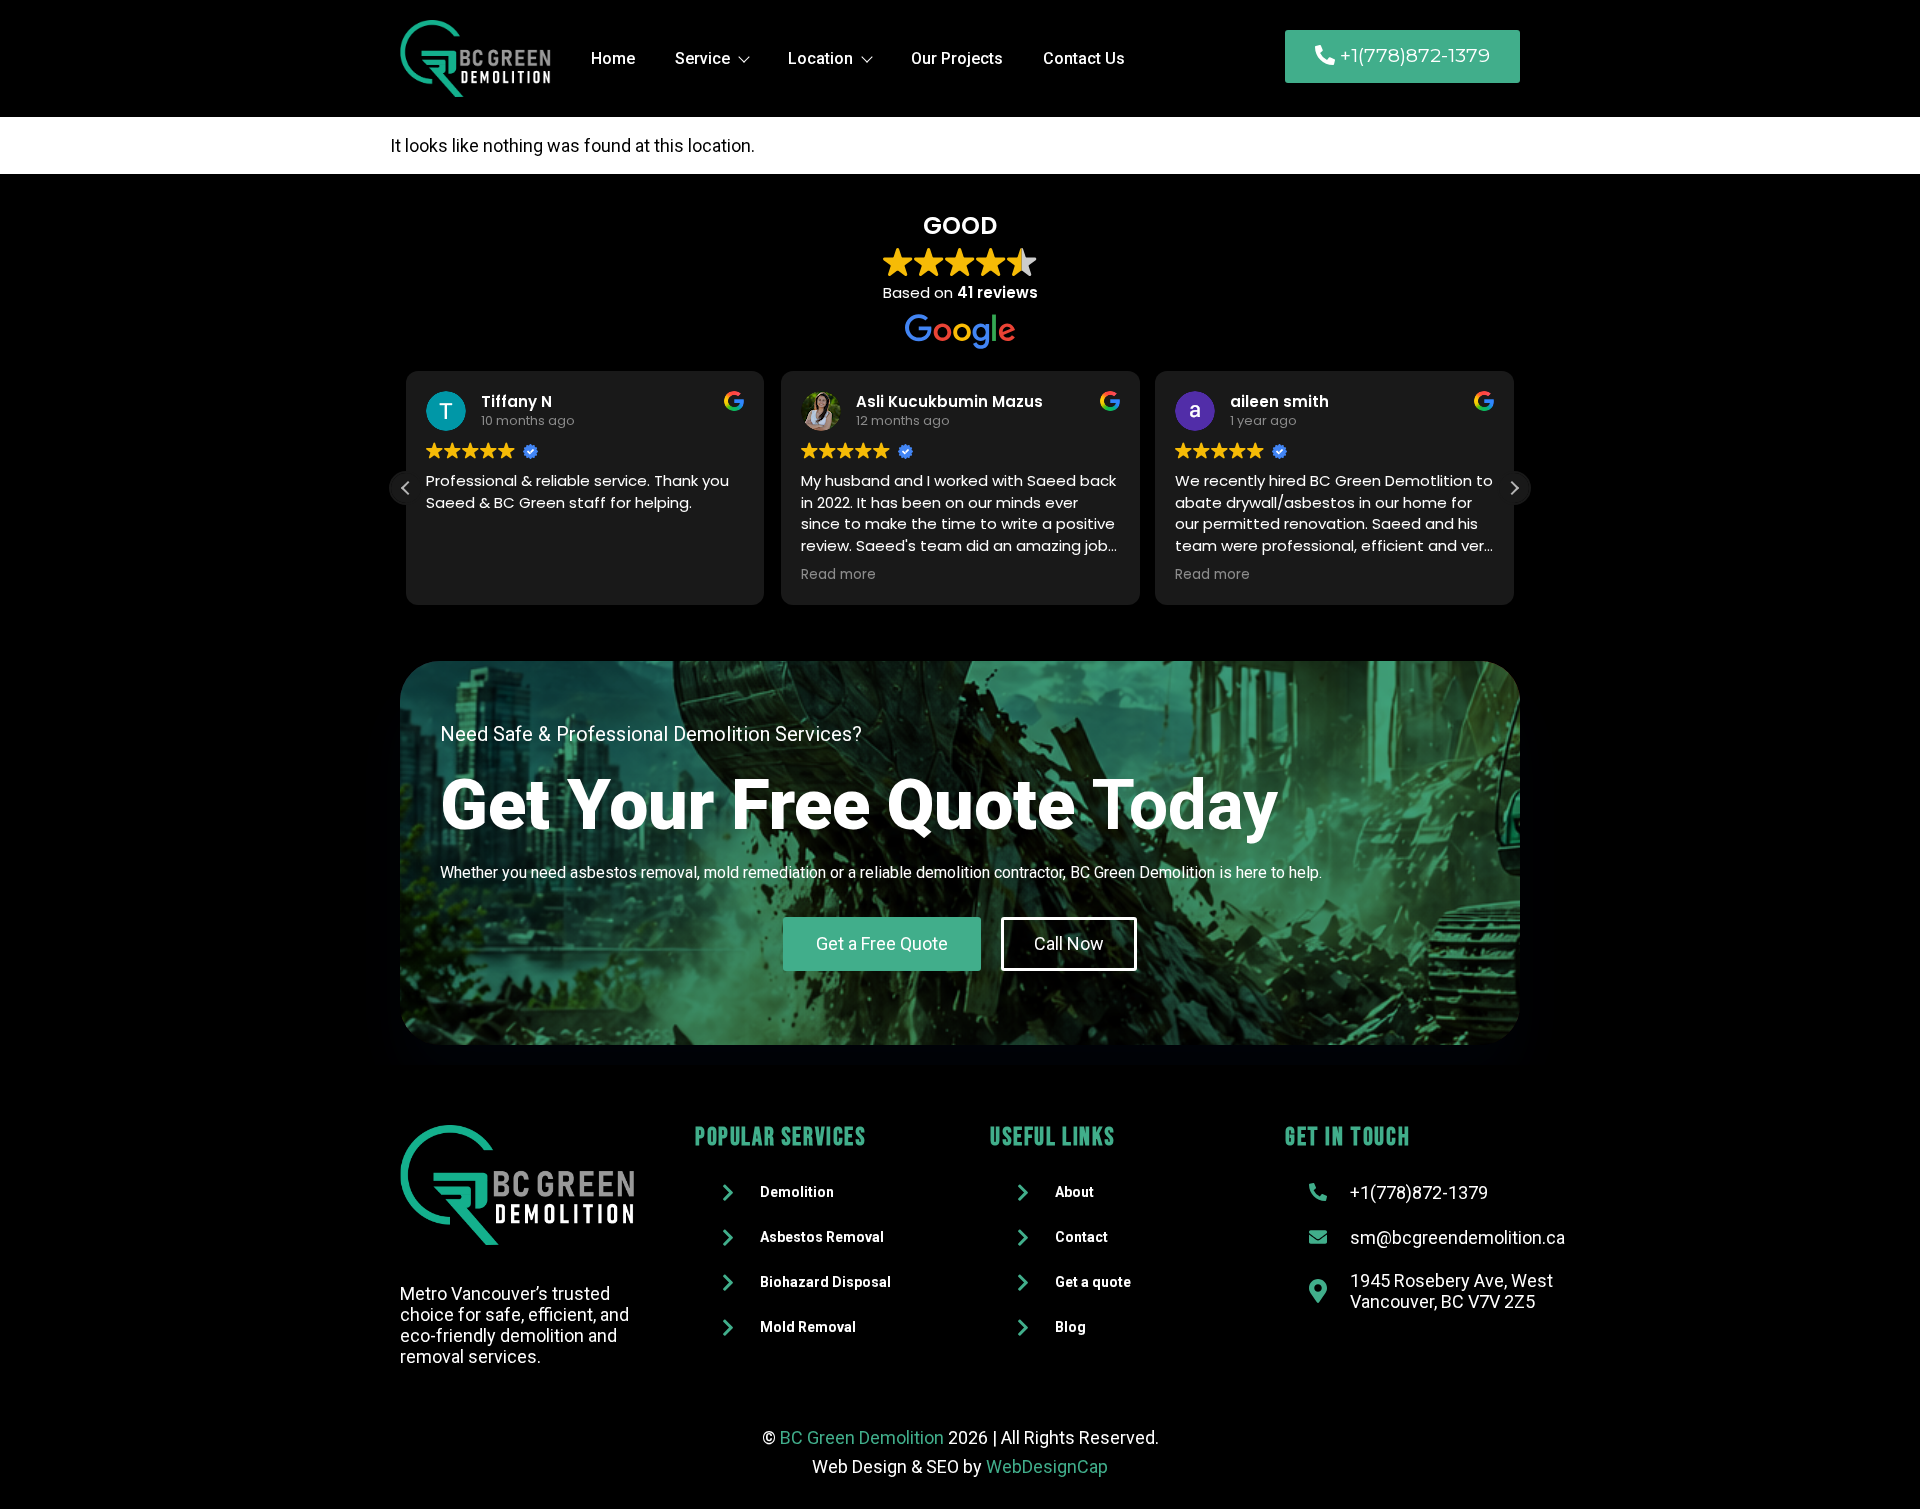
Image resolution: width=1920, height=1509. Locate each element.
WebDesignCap (1047, 1466)
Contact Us (1084, 58)
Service (702, 58)
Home (613, 58)
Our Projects (957, 58)
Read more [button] (838, 575)
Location (820, 58)
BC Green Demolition (862, 1437)
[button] (1514, 488)
